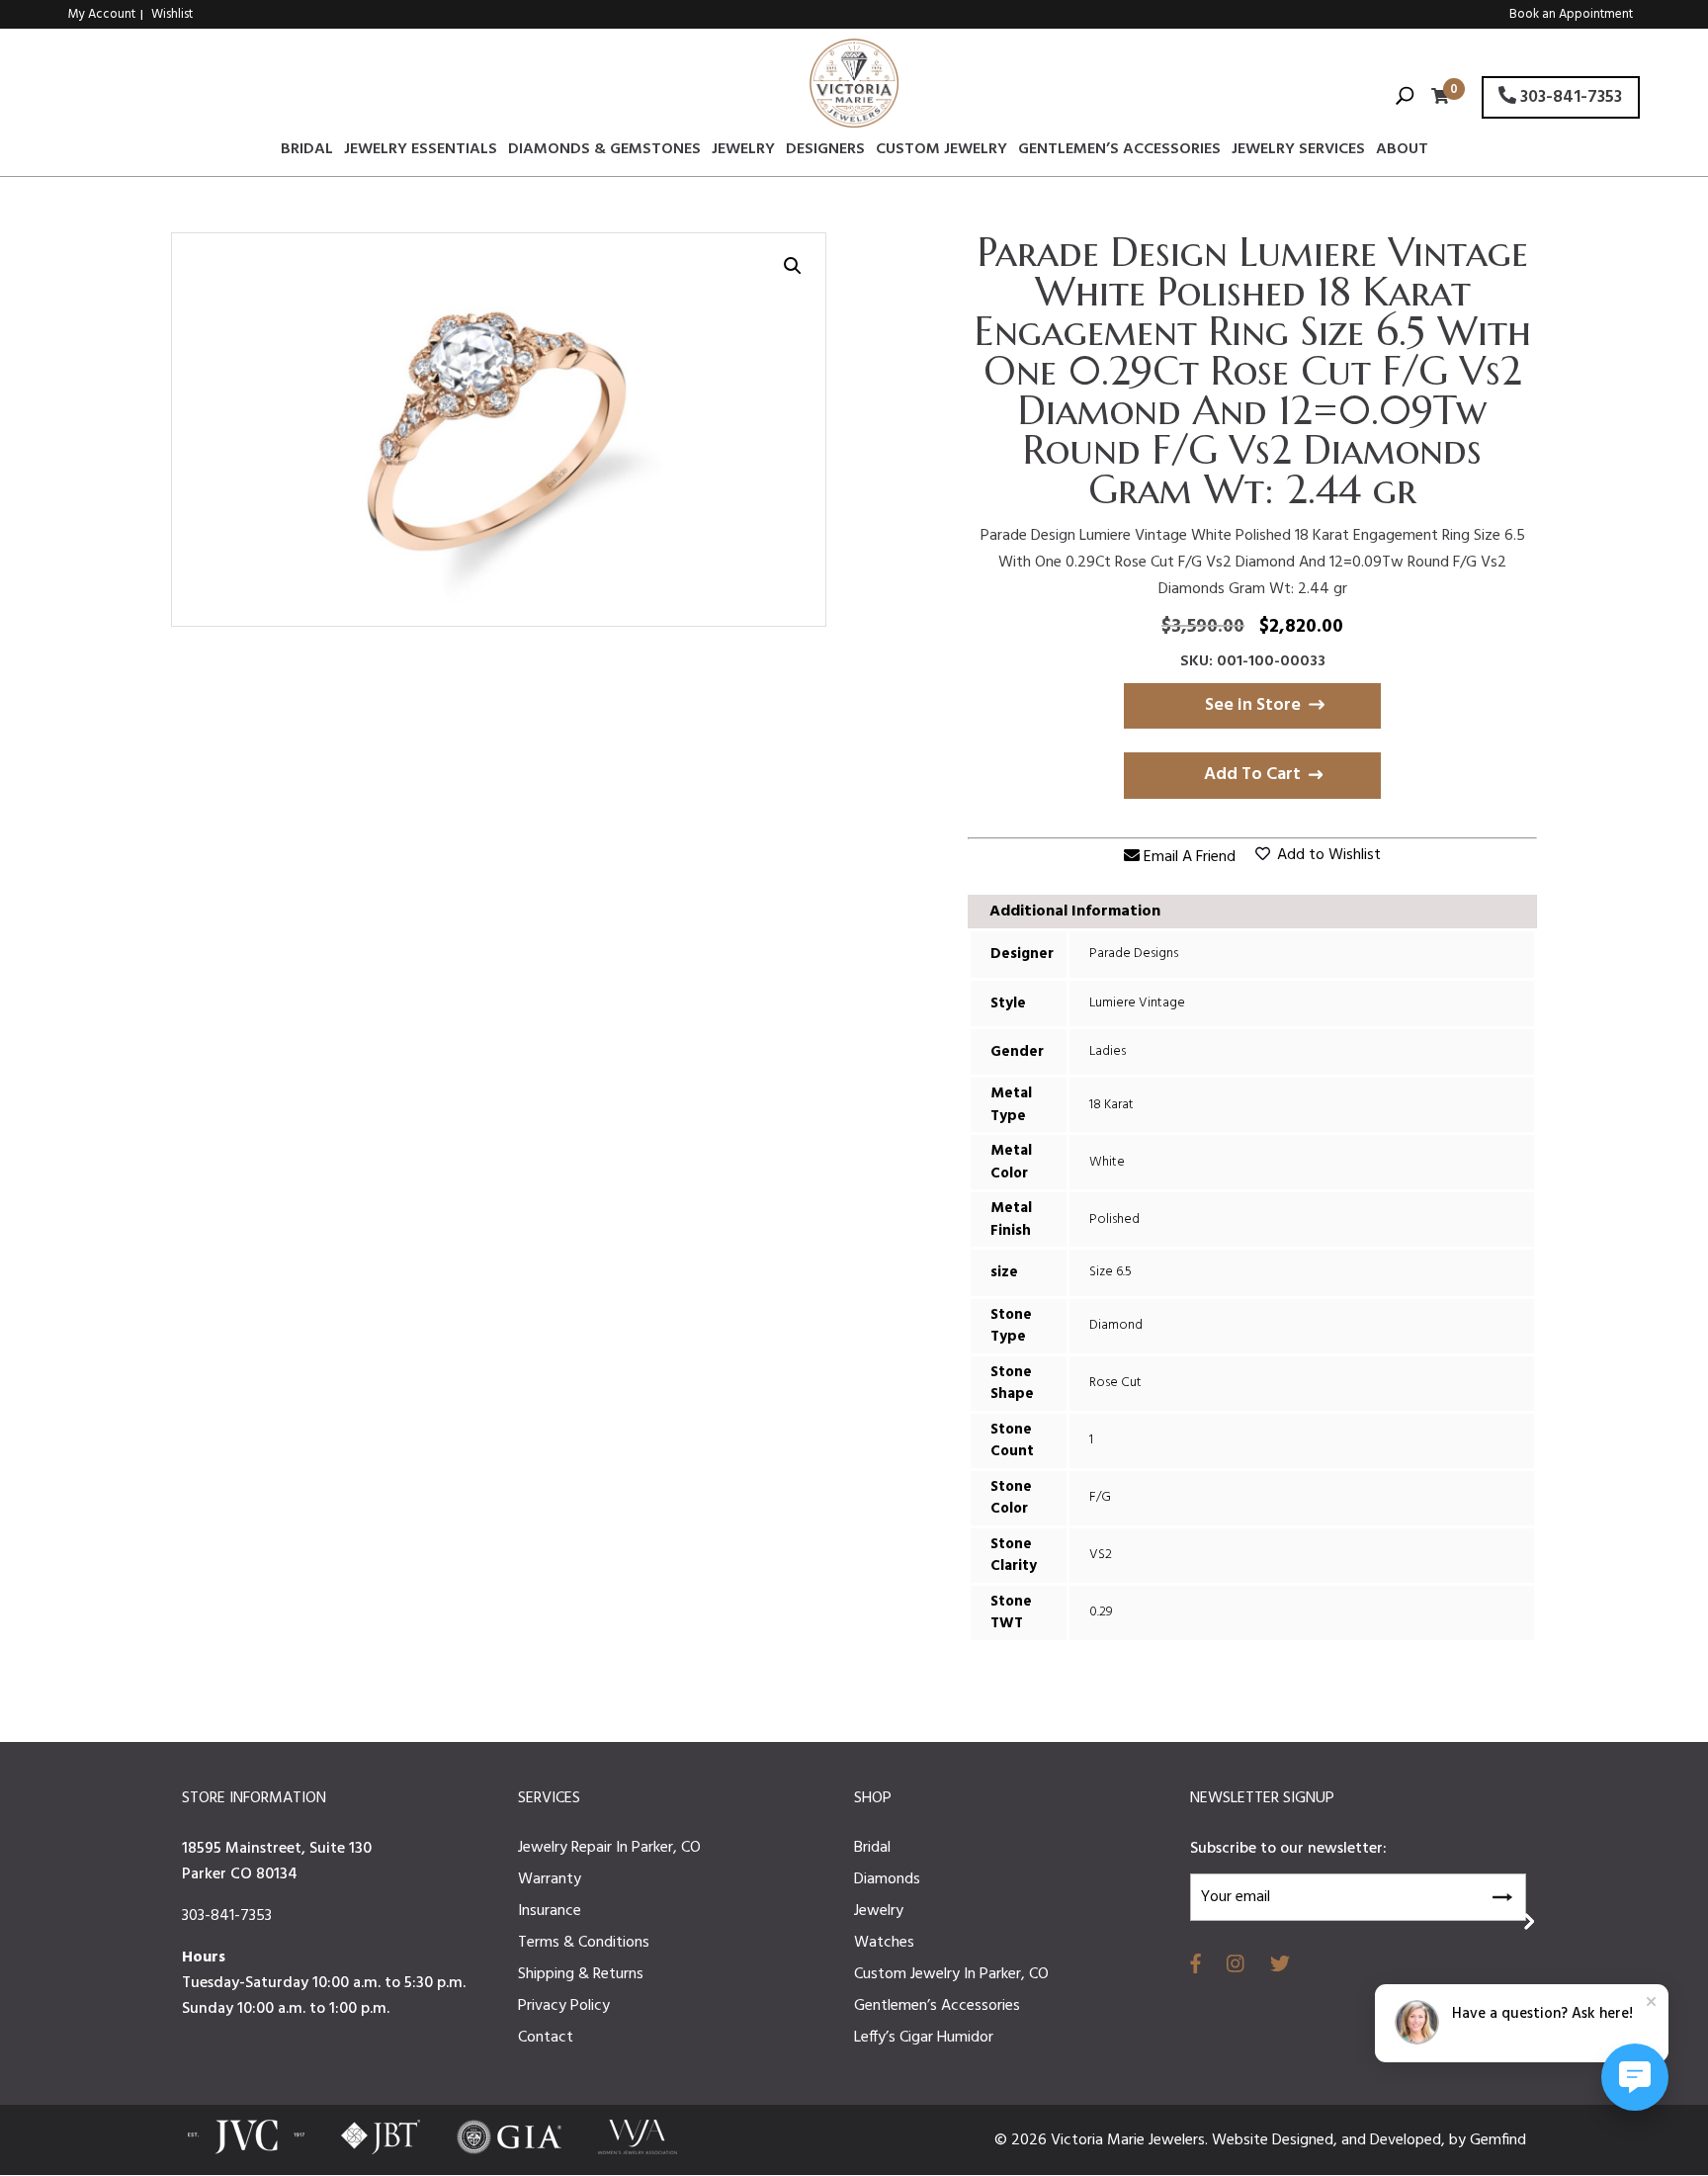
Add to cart (1252, 775)
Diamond (1116, 1325)
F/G (1100, 1497)
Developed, (1409, 2140)
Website (1242, 2140)
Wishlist (172, 14)
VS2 (1101, 1555)
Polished (1114, 1219)
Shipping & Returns (581, 1974)
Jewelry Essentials (421, 152)
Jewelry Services (1298, 152)
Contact (546, 2038)
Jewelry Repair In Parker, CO (609, 1848)
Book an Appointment (1571, 14)
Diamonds (887, 1879)
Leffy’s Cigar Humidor (924, 2038)
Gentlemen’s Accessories (1119, 152)
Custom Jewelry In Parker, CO (951, 1974)
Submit (1501, 1894)
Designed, (1307, 2140)
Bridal (307, 152)
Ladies (1108, 1051)
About (1402, 152)
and (1356, 2140)
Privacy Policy (564, 2006)
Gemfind (1498, 2140)
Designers (825, 152)
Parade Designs (1134, 954)
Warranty (550, 1879)
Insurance (550, 1911)
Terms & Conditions (584, 1943)
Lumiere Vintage (1137, 1003)
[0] (1435, 98)
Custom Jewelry (941, 152)
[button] (793, 266)
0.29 (1101, 1612)
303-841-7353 (1569, 97)
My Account (102, 14)
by (1459, 2140)
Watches (884, 1943)
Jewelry (743, 152)
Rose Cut (1115, 1383)
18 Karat (1111, 1105)
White (1107, 1162)
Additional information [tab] (1075, 912)
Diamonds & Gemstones (604, 152)
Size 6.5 (1110, 1272)
